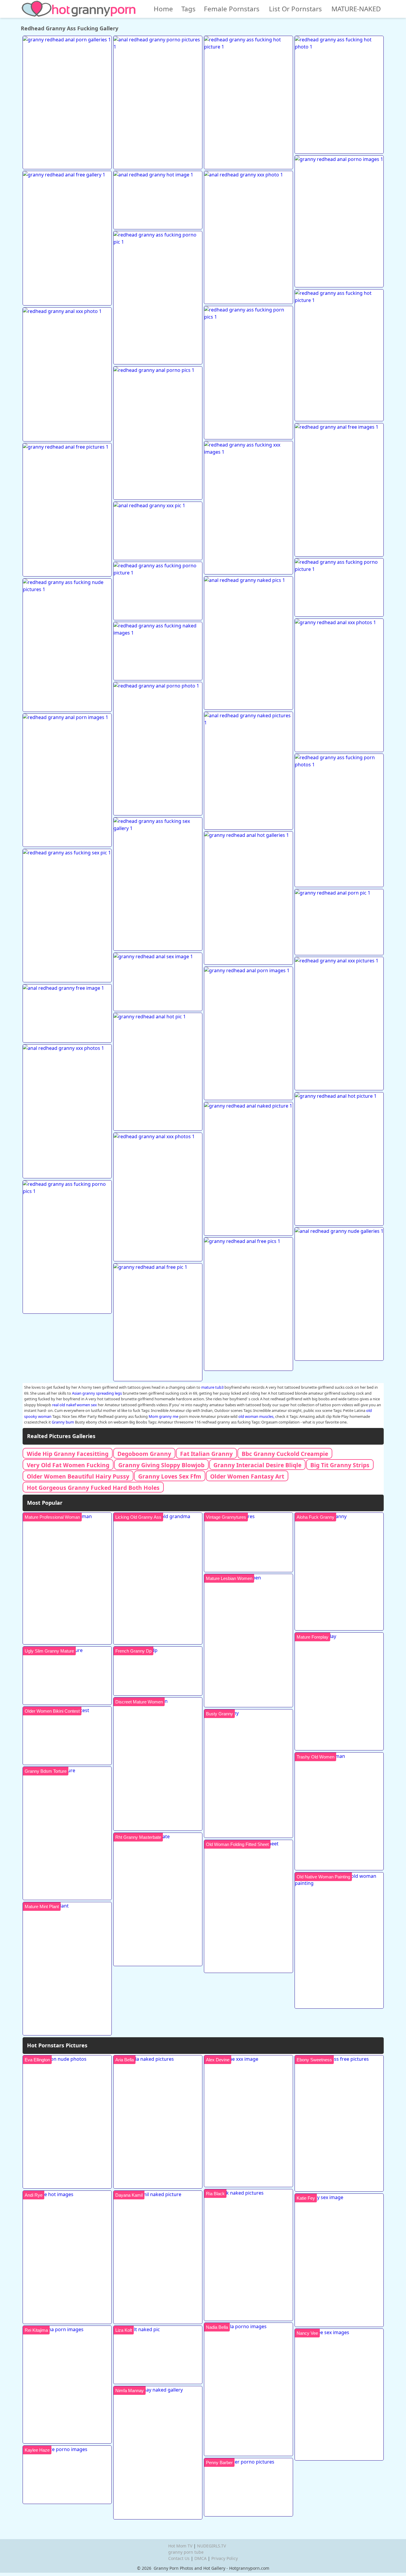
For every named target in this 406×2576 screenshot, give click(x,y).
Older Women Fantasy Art (247, 1476)
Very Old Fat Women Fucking (68, 1465)
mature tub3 (212, 1387)
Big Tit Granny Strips (340, 1465)
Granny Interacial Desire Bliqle (257, 1465)
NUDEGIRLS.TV (211, 2546)
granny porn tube (186, 2552)
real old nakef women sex (74, 1405)
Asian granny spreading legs (97, 1393)
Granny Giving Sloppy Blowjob (161, 1465)
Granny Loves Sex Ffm (170, 1476)
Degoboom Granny (144, 1454)
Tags (188, 9)
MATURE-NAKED (356, 9)
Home (163, 9)
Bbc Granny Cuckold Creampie (285, 1454)
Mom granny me (163, 1416)
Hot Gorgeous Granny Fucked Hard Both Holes (93, 1488)
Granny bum (63, 1422)
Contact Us (179, 2558)
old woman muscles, (256, 1416)
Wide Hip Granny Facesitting (68, 1454)
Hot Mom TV (180, 2546)
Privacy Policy (225, 2558)
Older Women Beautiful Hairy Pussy (78, 1476)
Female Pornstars (232, 9)
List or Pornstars (295, 9)
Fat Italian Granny (206, 1454)
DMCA (200, 2558)
